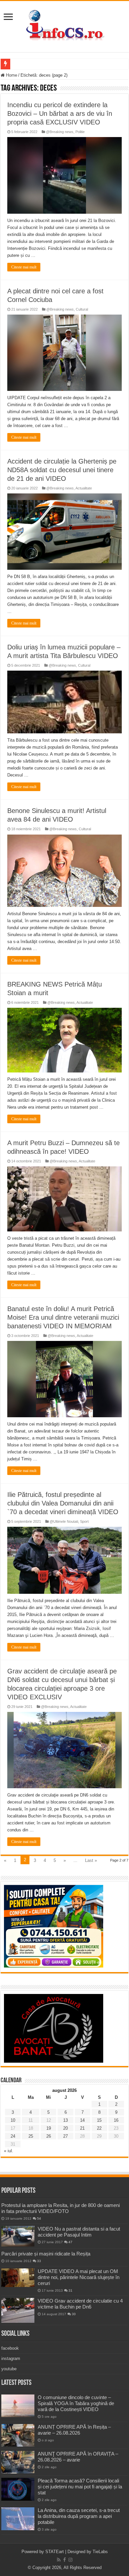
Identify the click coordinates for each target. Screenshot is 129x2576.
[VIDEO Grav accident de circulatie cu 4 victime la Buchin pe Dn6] (18, 2310)
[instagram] (70, 2560)
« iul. (9, 2151)
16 (116, 2120)
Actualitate (84, 488)
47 (70, 2242)
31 (70, 2290)
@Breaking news (60, 132)
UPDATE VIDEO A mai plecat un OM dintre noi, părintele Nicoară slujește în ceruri (79, 2277)
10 (13, 2120)
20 (65, 2128)
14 (82, 2120)
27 (65, 2136)
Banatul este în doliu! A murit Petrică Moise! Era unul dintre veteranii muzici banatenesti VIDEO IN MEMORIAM (63, 1317)
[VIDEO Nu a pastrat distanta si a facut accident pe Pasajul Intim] (18, 2236)
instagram (11, 2358)
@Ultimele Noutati (64, 1521)
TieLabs (100, 2552)
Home (11, 75)
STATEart (55, 2552)
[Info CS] (64, 25)
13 (65, 2120)
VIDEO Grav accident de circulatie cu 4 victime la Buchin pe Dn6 (80, 2304)
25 (31, 2136)
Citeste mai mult (24, 267)
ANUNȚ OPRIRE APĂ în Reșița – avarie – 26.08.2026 (74, 2430)
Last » (91, 1860)
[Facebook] (64, 2560)
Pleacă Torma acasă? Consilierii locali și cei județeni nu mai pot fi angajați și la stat (80, 2487)
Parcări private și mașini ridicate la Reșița (46, 2254)
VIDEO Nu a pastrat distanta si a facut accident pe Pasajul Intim (79, 2232)
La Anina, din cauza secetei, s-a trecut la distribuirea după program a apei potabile (79, 2516)
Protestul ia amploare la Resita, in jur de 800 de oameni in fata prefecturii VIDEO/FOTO (61, 2208)
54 (39, 2218)
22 (99, 2128)
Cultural (82, 309)
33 (39, 2261)
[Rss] (59, 2560)
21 (82, 2128)
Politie (80, 132)
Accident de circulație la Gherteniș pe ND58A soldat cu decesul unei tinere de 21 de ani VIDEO (62, 470)
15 (99, 2120)
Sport (84, 1521)
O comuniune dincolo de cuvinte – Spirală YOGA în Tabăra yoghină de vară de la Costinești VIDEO (76, 2403)
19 (49, 2128)
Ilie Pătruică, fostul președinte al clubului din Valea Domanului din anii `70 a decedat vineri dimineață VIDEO (63, 1503)
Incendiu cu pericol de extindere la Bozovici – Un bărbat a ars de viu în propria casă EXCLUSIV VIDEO (60, 113)
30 (74, 2314)
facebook (10, 2348)
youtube (9, 2369)
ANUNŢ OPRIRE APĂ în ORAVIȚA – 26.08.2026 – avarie (78, 2457)
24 (13, 2136)
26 (49, 2136)
